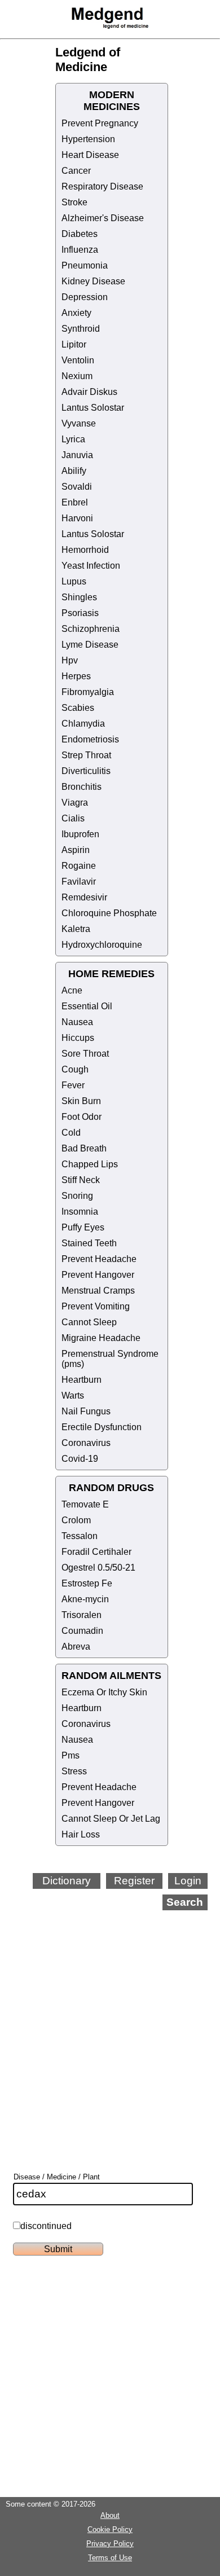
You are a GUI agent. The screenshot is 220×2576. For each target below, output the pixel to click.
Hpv (70, 660)
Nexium (77, 376)
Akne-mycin (85, 1599)
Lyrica (73, 439)
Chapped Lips (90, 1164)
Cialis (73, 818)
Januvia (77, 455)
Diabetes (80, 234)
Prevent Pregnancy (100, 123)
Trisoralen (82, 1615)
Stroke (74, 202)
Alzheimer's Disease (103, 218)
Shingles (79, 597)
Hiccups (78, 1038)
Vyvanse (79, 423)
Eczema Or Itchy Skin (104, 1692)
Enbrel (75, 502)
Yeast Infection (91, 566)
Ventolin (78, 360)
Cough (75, 1069)
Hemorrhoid (85, 550)
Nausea (77, 1022)
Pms (71, 1755)
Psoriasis (80, 613)
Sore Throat (85, 1054)
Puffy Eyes (83, 1227)
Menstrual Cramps (98, 1291)
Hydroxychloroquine (102, 945)
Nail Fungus (86, 1411)
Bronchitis (82, 787)
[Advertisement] (110, 2026)
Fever (73, 1085)
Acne (72, 990)
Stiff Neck (81, 1180)
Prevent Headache (99, 1259)
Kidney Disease (93, 281)
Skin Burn (81, 1101)
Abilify (74, 471)
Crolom (76, 1520)
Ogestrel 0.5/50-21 (98, 1568)
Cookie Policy (110, 2529)
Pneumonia (85, 265)
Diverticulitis (86, 771)
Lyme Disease (90, 645)
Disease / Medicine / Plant (57, 2177)
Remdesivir (84, 897)
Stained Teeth (89, 1243)
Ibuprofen (80, 834)
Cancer (76, 171)
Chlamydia (83, 724)
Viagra (75, 803)
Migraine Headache (101, 1338)
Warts (73, 1395)
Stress (74, 1771)
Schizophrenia (91, 629)
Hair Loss (81, 1834)
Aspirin (76, 850)
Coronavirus (86, 1443)
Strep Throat (86, 755)
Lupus (74, 581)
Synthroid (81, 329)
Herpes (76, 676)
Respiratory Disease (102, 186)
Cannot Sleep (89, 1322)
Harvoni (77, 518)
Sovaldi (77, 487)
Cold (71, 1133)
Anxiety (76, 313)
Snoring (77, 1196)
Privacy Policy (110, 2544)
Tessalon (80, 1536)
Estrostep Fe (87, 1583)
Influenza (80, 250)
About (110, 2515)
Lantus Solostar (93, 408)
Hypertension (88, 139)
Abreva (76, 1647)
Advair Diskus (89, 392)
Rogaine (79, 866)
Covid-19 (80, 1459)
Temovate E (85, 1504)
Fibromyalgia (88, 692)
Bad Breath (84, 1148)
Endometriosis (90, 739)
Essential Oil (87, 1006)
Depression (85, 297)
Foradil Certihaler (96, 1552)
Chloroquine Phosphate (109, 913)
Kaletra (76, 929)
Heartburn (82, 1380)
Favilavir (79, 882)
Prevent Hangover (98, 1275)
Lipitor (74, 344)
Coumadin (82, 1631)
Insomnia (80, 1212)
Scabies (78, 708)
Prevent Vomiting (96, 1306)
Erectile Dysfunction (102, 1427)
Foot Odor (82, 1117)
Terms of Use (110, 2558)
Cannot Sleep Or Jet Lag (111, 1819)
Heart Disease (90, 155)
